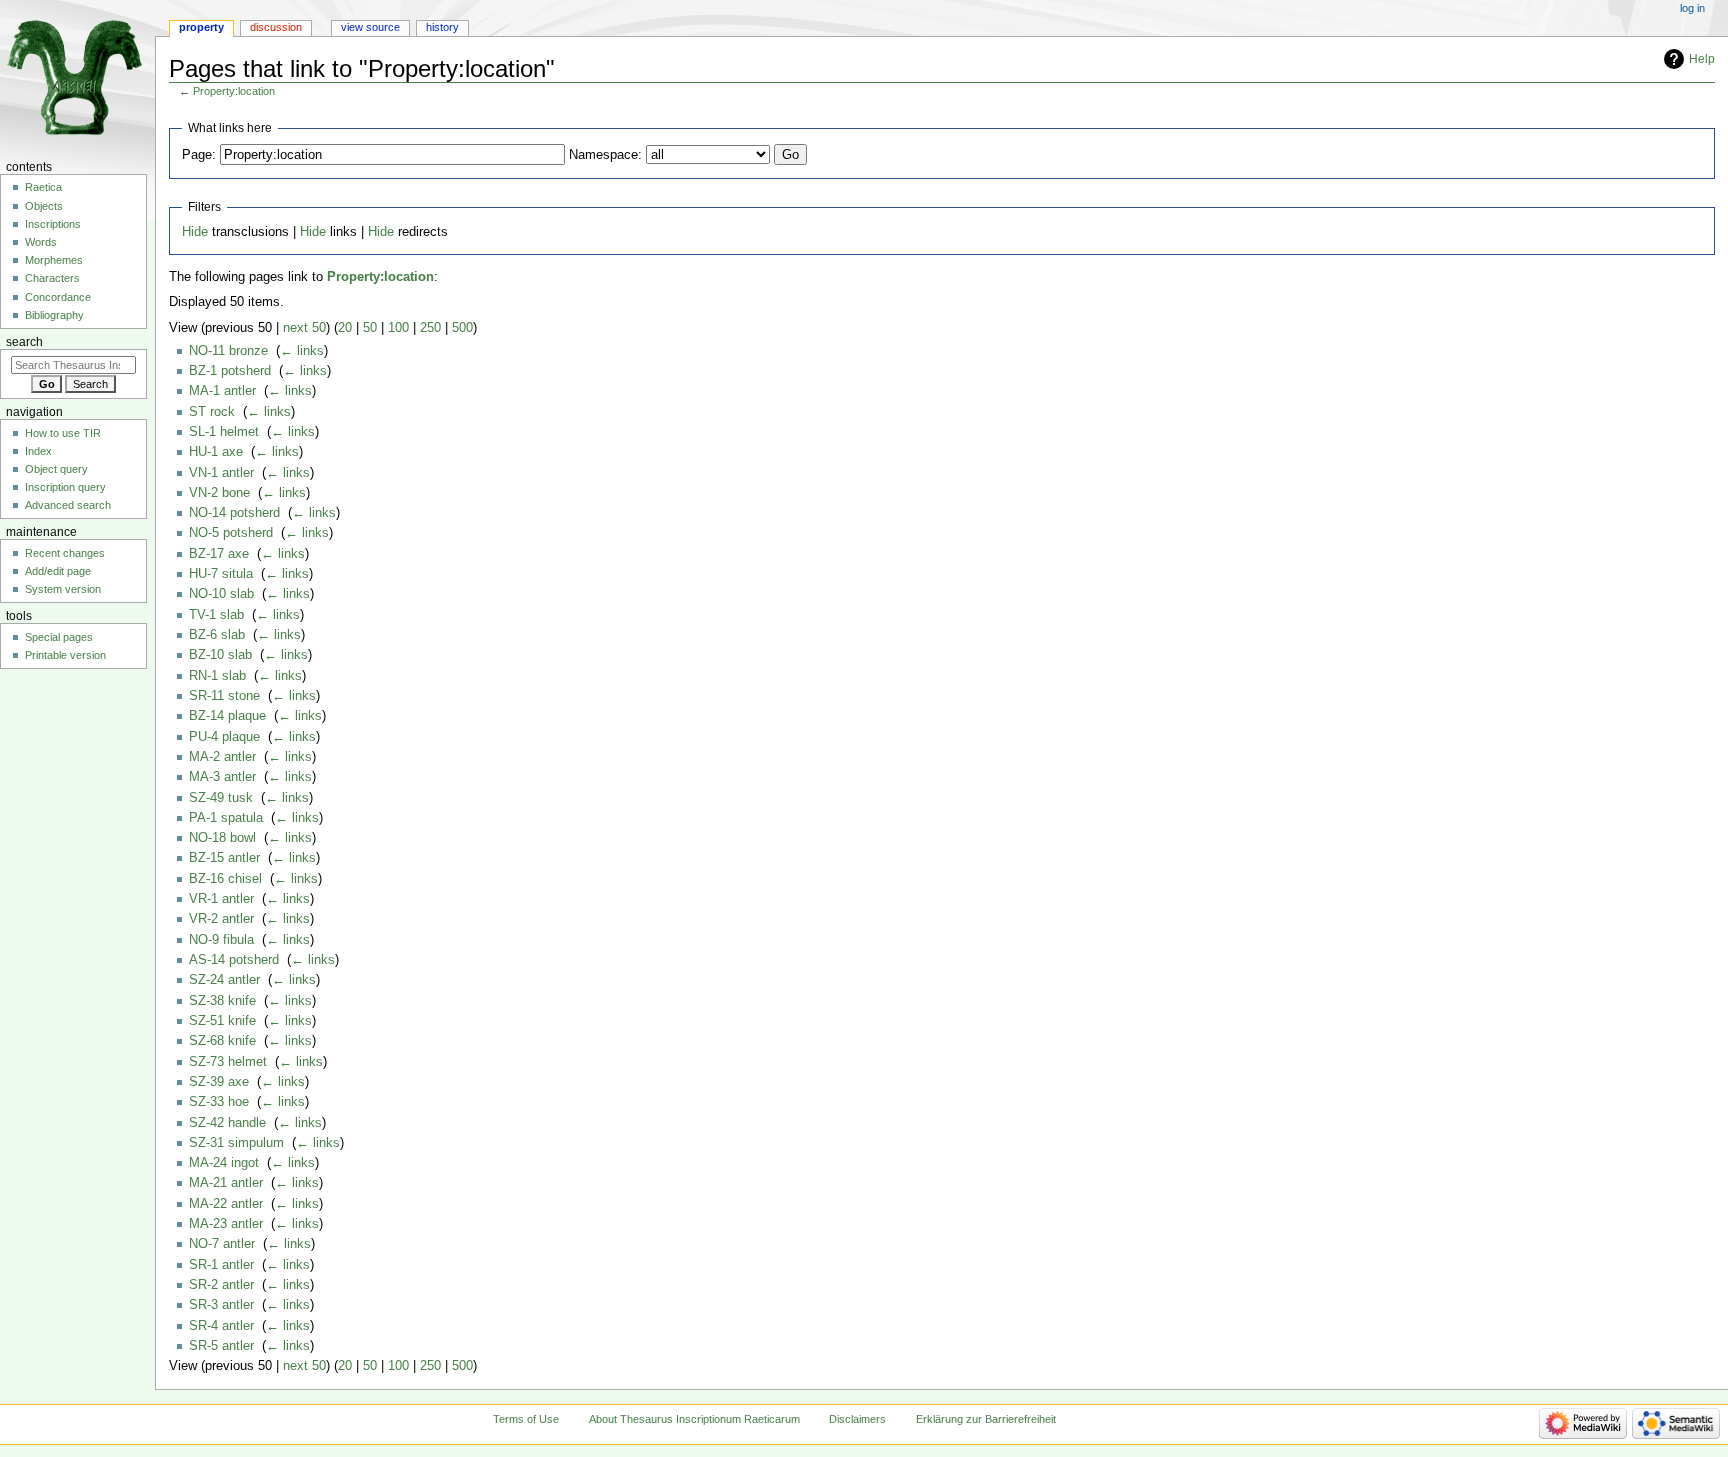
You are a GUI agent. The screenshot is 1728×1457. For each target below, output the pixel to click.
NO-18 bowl (222, 838)
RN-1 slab (217, 676)
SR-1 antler (221, 1265)
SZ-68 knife (222, 1041)
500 (462, 328)
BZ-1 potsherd (230, 371)
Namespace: (605, 155)
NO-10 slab (221, 594)
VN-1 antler (221, 473)
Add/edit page (58, 571)
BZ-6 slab (217, 635)
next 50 (304, 328)
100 (398, 328)
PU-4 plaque (224, 737)
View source (370, 27)
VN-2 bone (219, 493)
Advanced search (68, 505)
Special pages (59, 637)
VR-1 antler (221, 899)
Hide (195, 232)
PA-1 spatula (226, 818)
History (442, 27)
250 (430, 328)
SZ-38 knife (222, 1001)
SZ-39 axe (219, 1082)
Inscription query (65, 487)
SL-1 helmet (224, 432)
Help (1702, 59)
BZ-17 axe (219, 554)
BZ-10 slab (220, 655)
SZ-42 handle (227, 1123)
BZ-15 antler (224, 858)
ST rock (212, 412)
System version (63, 589)
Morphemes (54, 260)
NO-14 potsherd (234, 513)
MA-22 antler (226, 1204)
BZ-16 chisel (225, 879)
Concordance (58, 297)
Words (41, 242)
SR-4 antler (221, 1326)
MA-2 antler (222, 757)
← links (302, 351)
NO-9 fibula (221, 940)
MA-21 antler (226, 1183)
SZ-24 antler (224, 980)
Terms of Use (526, 1419)
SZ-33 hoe (219, 1102)
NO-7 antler (222, 1244)
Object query (56, 469)
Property (201, 27)
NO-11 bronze (228, 351)
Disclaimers (857, 1419)
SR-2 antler (221, 1285)
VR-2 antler (221, 919)
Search (24, 342)
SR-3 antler (221, 1305)
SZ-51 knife (222, 1021)
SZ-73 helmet (228, 1062)
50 (370, 328)
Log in (1692, 8)
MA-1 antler (222, 391)
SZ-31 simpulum (236, 1143)
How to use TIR (63, 433)
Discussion (276, 27)
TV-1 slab (216, 615)
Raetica (43, 187)
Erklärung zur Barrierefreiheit (986, 1419)
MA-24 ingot (224, 1163)
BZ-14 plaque (227, 716)
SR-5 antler (221, 1346)
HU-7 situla (221, 574)
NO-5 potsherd (231, 533)
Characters (52, 278)
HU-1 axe (216, 452)
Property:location (234, 91)
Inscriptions (53, 224)
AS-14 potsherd (234, 960)
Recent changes (65, 553)
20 (345, 328)
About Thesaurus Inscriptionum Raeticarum (694, 1419)
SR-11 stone (224, 696)
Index (38, 451)
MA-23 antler (226, 1224)
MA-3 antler (222, 777)
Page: (199, 155)
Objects (44, 206)
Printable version (65, 655)
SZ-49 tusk (221, 798)
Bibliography (54, 315)
